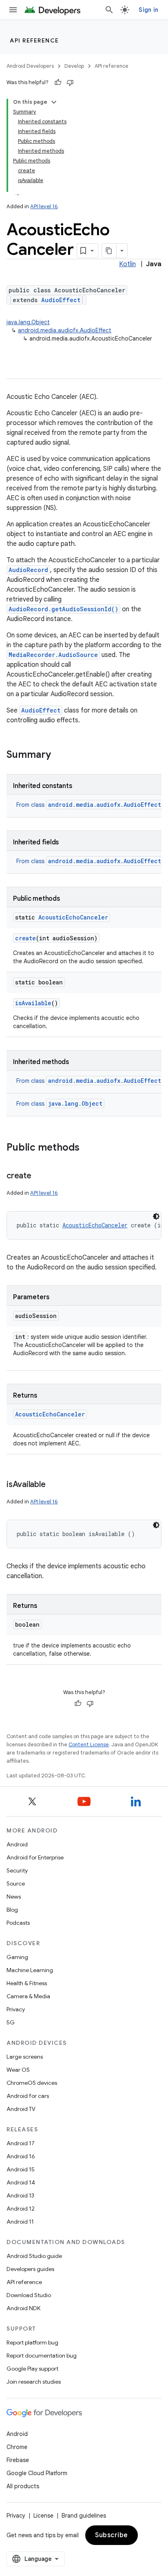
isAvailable (33, 1003)
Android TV (21, 2109)
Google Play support (32, 2369)
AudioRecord (28, 570)
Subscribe (112, 2535)
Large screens (25, 2057)
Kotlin (127, 264)
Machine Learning (30, 1970)
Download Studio (29, 2295)
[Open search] (109, 10)
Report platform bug (32, 2342)
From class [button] (89, 805)
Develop (74, 66)
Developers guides (30, 2269)
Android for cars (28, 2096)
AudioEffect (61, 300)
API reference (34, 40)
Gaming (17, 1957)
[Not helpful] (70, 82)
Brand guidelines (84, 2516)
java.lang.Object (28, 322)
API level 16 (44, 206)
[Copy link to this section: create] (40, 1176)
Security (17, 1870)
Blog (12, 1910)
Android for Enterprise (35, 1857)
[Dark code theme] (156, 1216)
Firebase (18, 2460)
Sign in (148, 10)
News (14, 1897)
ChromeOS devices (32, 2083)
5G (11, 2022)
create (25, 938)
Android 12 (21, 2209)
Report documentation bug (42, 2356)
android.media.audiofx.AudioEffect (65, 330)
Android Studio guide (34, 2256)
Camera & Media (28, 1996)
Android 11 (20, 2222)
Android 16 (21, 2156)
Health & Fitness (27, 1983)
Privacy (16, 2009)
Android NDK (23, 2308)
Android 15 (21, 2169)
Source (16, 1884)
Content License (89, 1744)
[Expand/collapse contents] (54, 102)
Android (17, 1844)
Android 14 (21, 2182)
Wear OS (18, 2070)
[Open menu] (13, 10)
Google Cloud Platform (37, 2473)
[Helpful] (58, 82)
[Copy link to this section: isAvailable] (53, 1485)
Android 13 (20, 2195)
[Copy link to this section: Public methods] (88, 1148)
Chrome (17, 2447)
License (43, 2516)
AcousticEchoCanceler (73, 917)
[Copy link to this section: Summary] (59, 755)
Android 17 (21, 2143)
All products (23, 2486)
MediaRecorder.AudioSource (53, 655)
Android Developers (30, 66)
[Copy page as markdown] (109, 251)
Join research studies (34, 2382)
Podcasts (18, 1923)
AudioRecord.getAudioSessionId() (63, 609)
